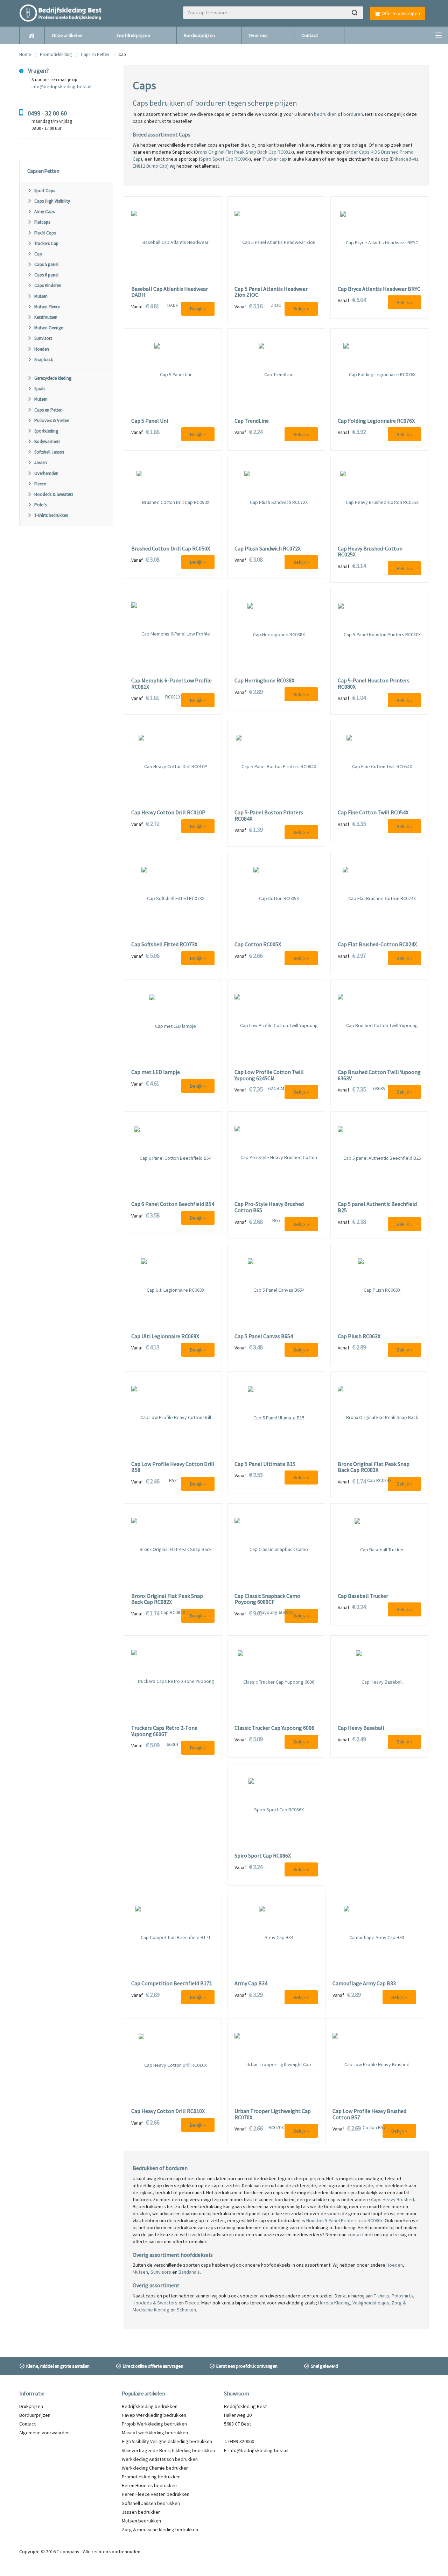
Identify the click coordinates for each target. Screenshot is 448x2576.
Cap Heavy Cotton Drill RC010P (168, 813)
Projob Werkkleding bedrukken (154, 2424)
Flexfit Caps (45, 233)
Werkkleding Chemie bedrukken (155, 2468)
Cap (38, 254)
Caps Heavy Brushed (393, 2199)
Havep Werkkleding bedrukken (154, 2415)
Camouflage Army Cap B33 (364, 1984)
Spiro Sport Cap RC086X (263, 1856)
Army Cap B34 (251, 1984)
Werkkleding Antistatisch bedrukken (160, 2459)
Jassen (41, 462)
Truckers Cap (46, 243)
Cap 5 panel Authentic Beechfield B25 (377, 1207)
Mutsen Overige (49, 328)
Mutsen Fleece (47, 307)
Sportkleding (46, 431)
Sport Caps (45, 191)
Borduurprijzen (199, 35)
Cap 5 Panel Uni (150, 421)
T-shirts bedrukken (51, 515)
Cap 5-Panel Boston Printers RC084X (269, 816)
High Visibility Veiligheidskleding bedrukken (167, 2441)
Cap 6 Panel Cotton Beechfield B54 (173, 1204)
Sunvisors (43, 338)
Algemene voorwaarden (44, 2433)
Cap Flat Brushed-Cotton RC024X (377, 945)
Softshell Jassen (49, 452)
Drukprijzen (31, 2406)
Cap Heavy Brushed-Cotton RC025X (370, 552)
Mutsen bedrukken (141, 2521)
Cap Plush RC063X (359, 1336)
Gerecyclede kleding (53, 378)
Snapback (44, 360)
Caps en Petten (96, 54)
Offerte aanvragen (400, 13)
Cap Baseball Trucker (363, 1596)
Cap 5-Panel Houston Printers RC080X (374, 684)
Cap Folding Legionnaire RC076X (376, 421)
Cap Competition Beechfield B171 (172, 1984)
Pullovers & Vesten (52, 420)
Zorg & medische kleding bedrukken (160, 2529)
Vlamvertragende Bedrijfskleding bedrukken (168, 2450)
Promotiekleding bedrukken (151, 2477)
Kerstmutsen (46, 317)
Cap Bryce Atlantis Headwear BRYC (379, 289)
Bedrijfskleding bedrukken (150, 2406)
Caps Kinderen (48, 285)
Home (25, 54)
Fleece (40, 484)
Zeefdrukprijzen (133, 35)
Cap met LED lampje (156, 1072)
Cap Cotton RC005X (258, 945)
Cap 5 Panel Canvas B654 (264, 1336)
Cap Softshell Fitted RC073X (164, 945)
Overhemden (46, 473)
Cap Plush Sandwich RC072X (268, 549)
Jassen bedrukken (141, 2512)
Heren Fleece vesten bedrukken (156, 2494)
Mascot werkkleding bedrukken (155, 2433)
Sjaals (40, 389)
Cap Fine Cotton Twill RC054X (373, 813)
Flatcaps (42, 222)
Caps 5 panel (46, 264)
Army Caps (44, 212)
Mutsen (41, 296)
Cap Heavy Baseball (361, 1728)
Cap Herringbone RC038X (264, 681)
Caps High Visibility (52, 201)
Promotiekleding (56, 54)
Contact (310, 35)
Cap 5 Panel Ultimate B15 (265, 1464)
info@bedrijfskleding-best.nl (61, 86)
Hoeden (42, 349)
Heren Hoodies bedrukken (149, 2485)
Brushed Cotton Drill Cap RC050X (171, 549)
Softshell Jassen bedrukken (151, 2503)
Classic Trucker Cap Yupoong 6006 (274, 1728)
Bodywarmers (47, 441)
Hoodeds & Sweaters (54, 494)
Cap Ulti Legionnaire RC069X (165, 1336)
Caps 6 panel (46, 275)
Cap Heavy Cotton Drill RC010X (168, 2111)
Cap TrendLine (252, 421)
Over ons (258, 35)
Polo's (40, 505)
